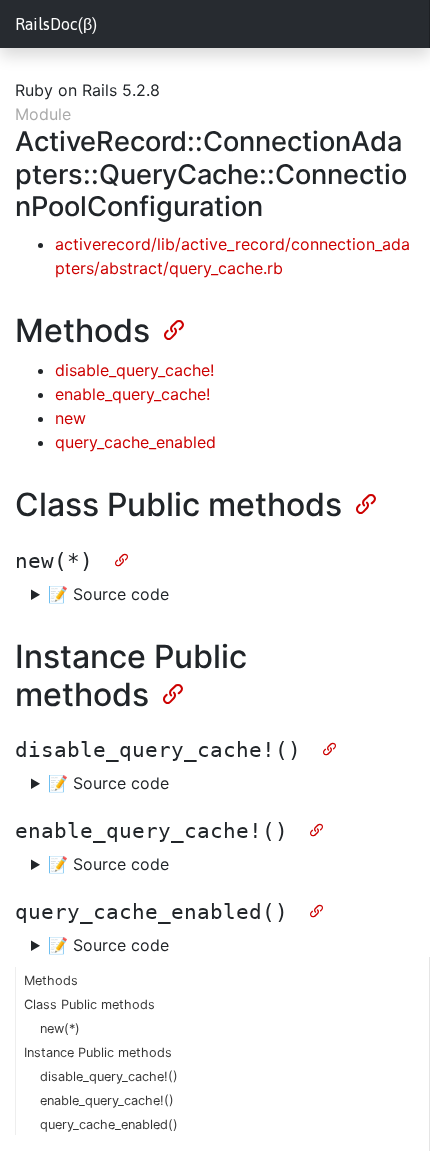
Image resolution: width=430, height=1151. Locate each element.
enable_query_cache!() (107, 1100)
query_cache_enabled (135, 442)
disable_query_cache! (134, 370)
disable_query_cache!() (109, 1076)
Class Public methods (89, 1004)
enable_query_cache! (132, 394)
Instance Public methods (98, 1052)
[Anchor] (172, 328)
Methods (51, 980)
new (70, 418)
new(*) (60, 1028)
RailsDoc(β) (56, 24)
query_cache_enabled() (109, 1124)
